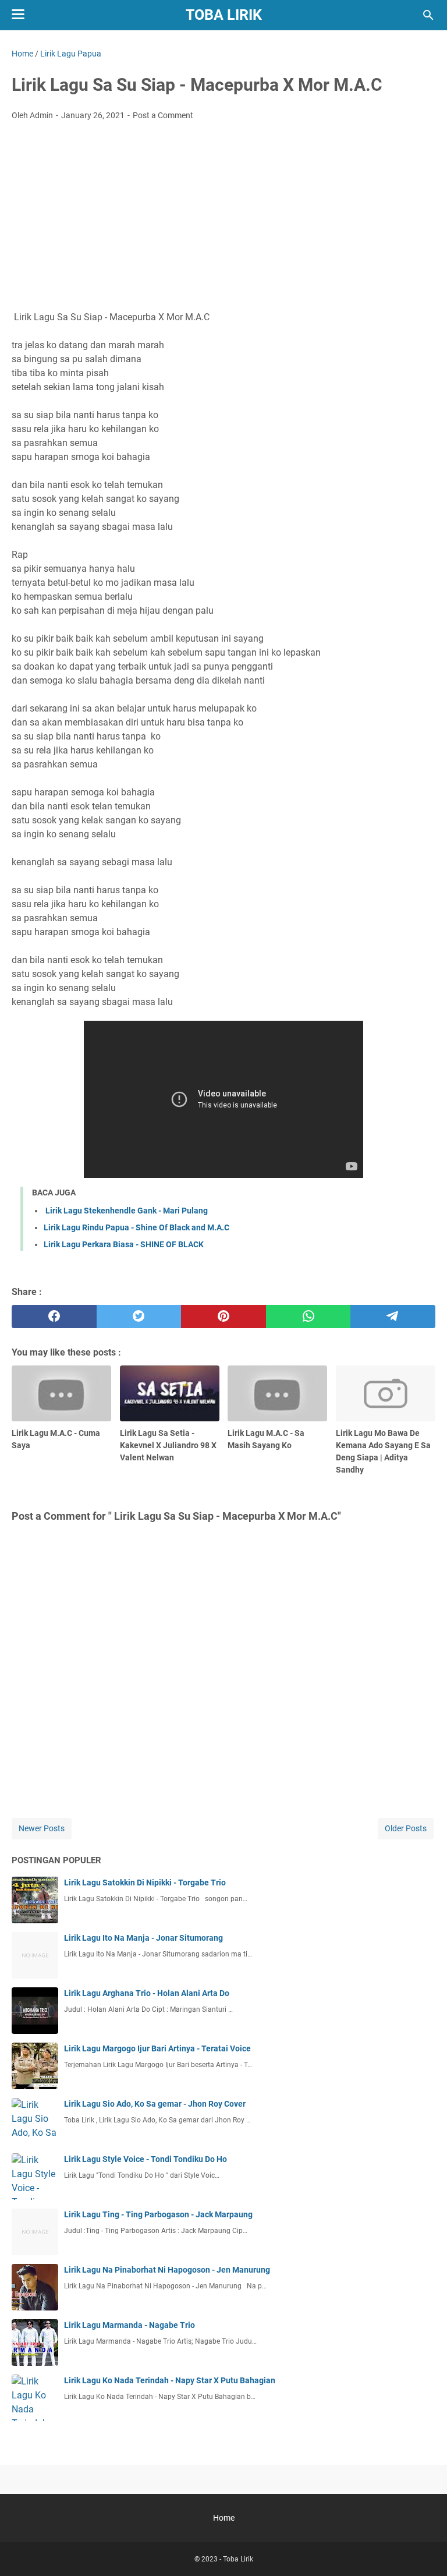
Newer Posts (42, 1828)
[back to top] (424, 2550)
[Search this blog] (428, 15)
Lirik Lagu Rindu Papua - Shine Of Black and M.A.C (136, 1227)
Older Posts (406, 1828)
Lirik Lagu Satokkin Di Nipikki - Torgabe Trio (145, 1883)
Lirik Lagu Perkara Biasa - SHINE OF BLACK (124, 1244)
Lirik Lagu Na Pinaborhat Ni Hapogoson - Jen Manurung (167, 2270)
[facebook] (54, 1317)
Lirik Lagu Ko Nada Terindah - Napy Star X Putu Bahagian (170, 2380)
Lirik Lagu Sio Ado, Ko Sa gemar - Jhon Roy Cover (155, 2104)
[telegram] (393, 1317)
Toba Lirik (224, 15)
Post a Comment (163, 115)
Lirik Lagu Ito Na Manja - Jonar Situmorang (143, 1938)
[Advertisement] (223, 217)
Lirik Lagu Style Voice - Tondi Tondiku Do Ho (146, 2159)
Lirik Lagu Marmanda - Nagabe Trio (130, 2325)
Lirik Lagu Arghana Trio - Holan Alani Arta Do (147, 1993)
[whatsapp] (308, 1317)
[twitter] (139, 1317)
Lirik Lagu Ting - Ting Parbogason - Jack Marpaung (158, 2214)
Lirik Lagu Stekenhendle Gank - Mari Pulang (126, 1211)
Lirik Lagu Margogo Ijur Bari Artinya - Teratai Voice (157, 2048)
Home (224, 2518)
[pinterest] (223, 1317)
